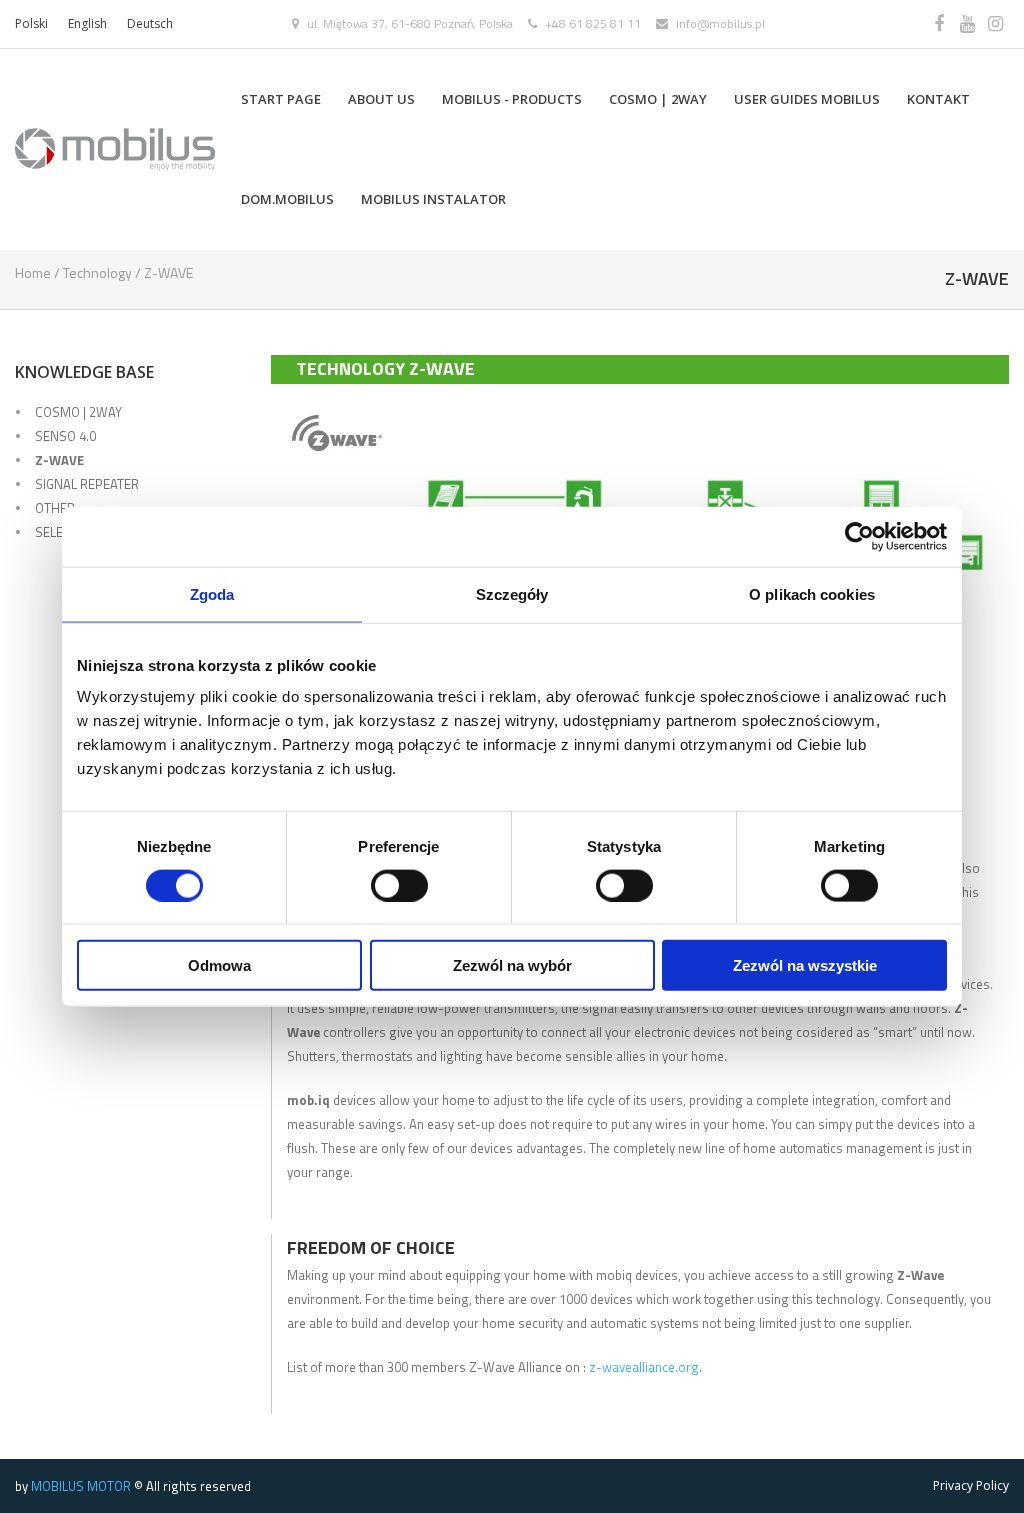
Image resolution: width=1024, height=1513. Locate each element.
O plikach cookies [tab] (812, 593)
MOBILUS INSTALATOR (433, 199)
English (87, 23)
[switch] (399, 885)
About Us (381, 99)
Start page (281, 99)
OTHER (55, 508)
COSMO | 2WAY (658, 99)
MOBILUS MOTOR (81, 1486)
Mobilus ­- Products (512, 99)
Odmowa (219, 965)
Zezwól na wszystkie (805, 965)
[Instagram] (995, 24)
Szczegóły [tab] (512, 593)
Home (33, 272)
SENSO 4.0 (65, 436)
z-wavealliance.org (642, 1367)
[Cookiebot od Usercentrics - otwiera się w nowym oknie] (859, 536)
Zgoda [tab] (212, 593)
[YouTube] (967, 24)
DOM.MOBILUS (287, 199)
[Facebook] (939, 24)
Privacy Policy (971, 1485)
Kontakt (938, 99)
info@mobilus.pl (720, 23)
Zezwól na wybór (512, 965)
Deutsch (150, 23)
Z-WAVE (59, 460)
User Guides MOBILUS (807, 99)
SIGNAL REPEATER (87, 484)
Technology (97, 272)
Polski (31, 23)
